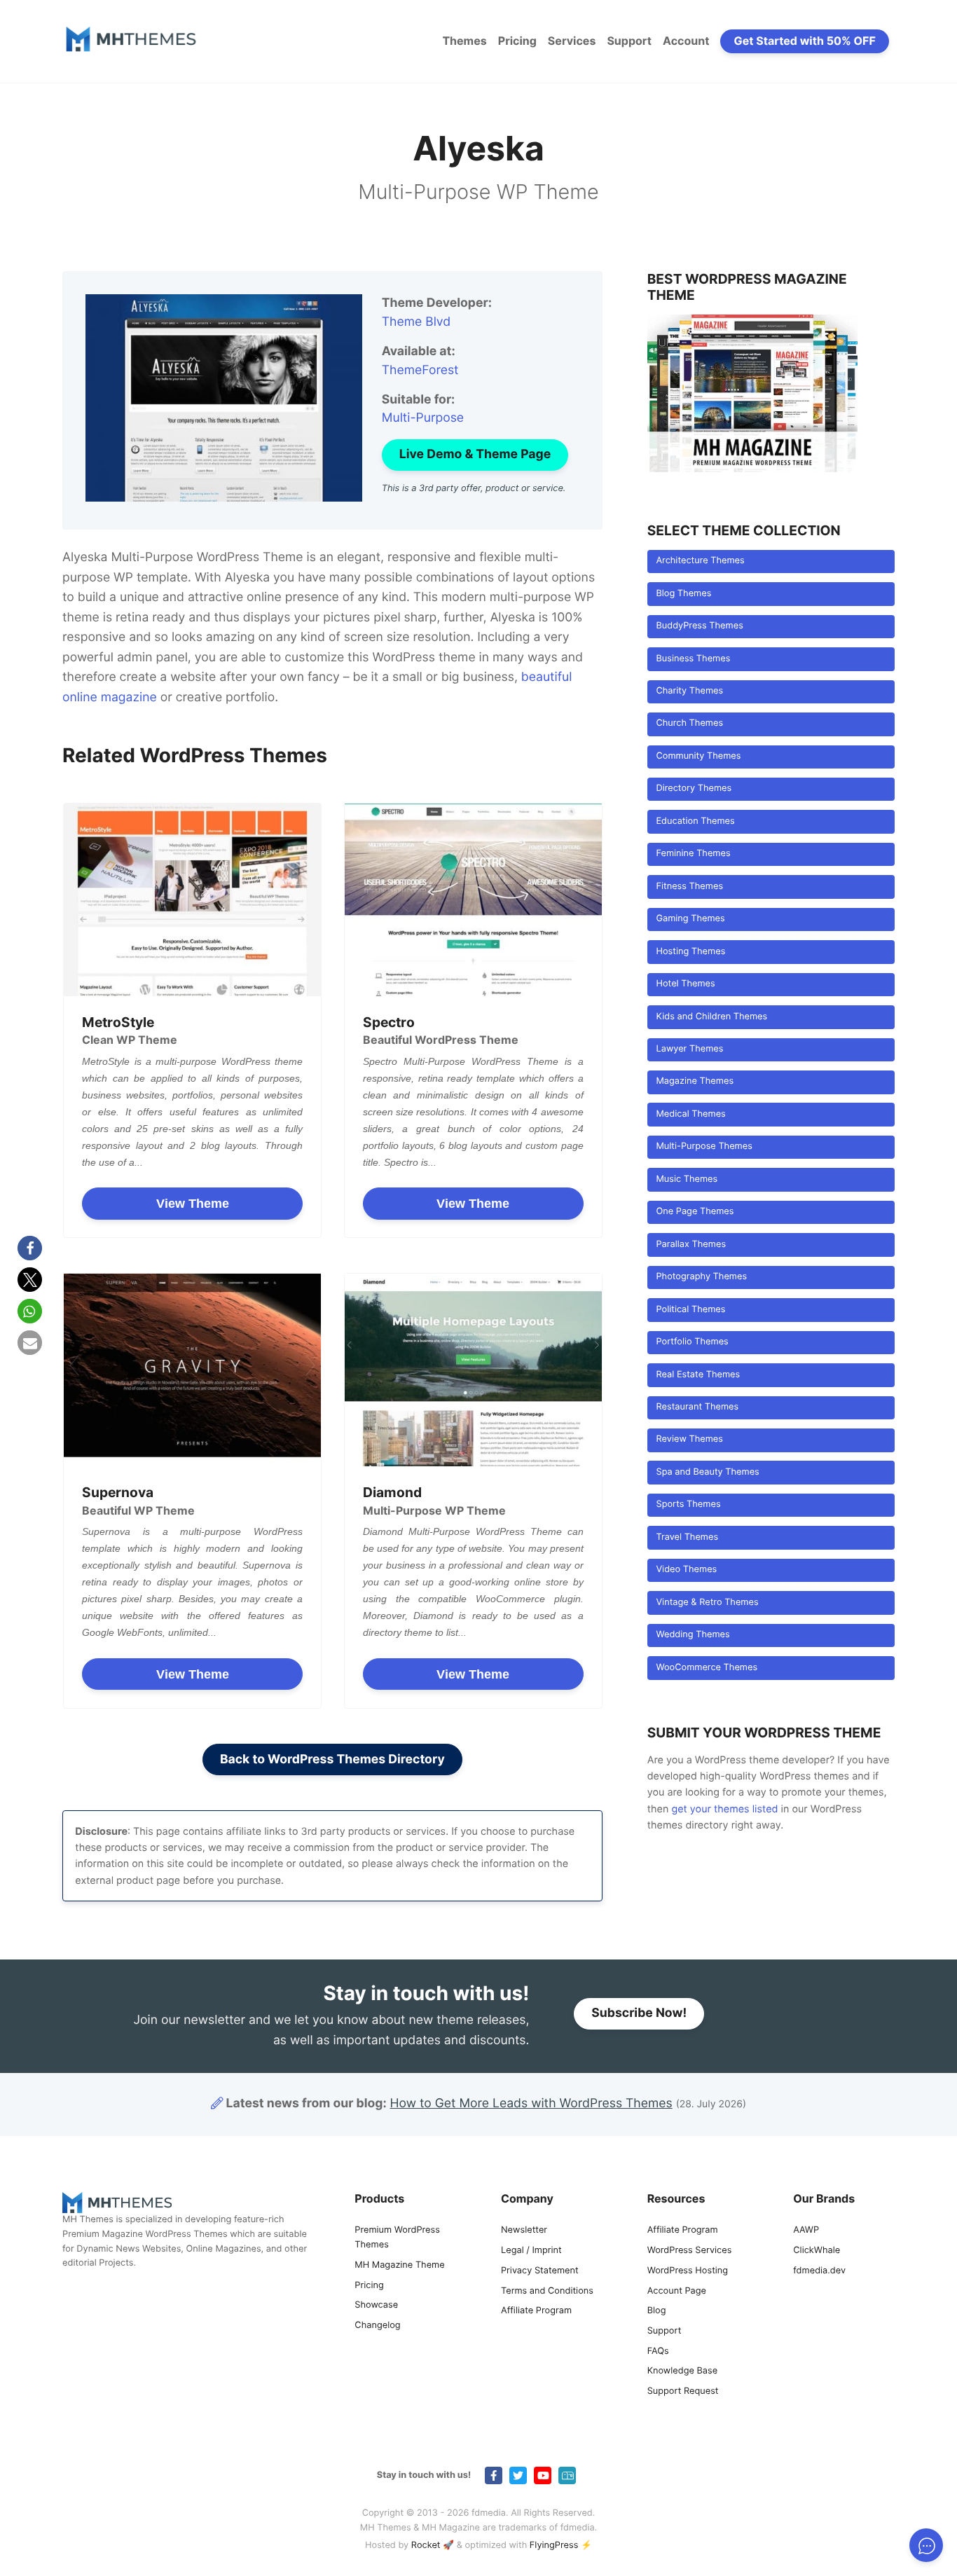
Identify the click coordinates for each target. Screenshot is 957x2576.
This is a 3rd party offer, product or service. (474, 489)
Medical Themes (690, 1114)
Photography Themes (701, 1277)
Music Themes (687, 1179)
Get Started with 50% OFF (805, 41)
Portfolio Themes (692, 1342)
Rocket (426, 2546)
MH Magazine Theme (399, 2265)
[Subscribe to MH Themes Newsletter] (567, 2475)
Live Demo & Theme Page (475, 454)
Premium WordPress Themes (397, 2238)
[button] (30, 1248)
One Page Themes (695, 1212)
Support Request (683, 2391)
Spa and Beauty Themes (707, 1472)
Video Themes (686, 1570)
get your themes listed (724, 1809)
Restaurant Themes (697, 1407)
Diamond (392, 1492)
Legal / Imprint (531, 2251)
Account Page (677, 2291)
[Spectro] (473, 900)
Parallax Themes (691, 1245)
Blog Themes (683, 594)
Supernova (118, 1492)
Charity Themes (689, 691)
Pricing (517, 41)
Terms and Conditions (547, 2291)
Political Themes (690, 1310)
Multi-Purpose (423, 418)
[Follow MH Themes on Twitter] (518, 2475)
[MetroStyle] (192, 900)
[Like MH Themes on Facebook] (494, 2475)
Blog (657, 2311)
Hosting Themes (690, 952)
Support (629, 41)
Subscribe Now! (639, 2013)
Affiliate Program (536, 2311)
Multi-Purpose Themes (704, 1146)
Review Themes (689, 1439)
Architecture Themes (700, 561)
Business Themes (693, 659)
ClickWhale (817, 2251)
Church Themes (689, 723)
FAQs (658, 2351)
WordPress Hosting (688, 2271)
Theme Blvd (416, 322)
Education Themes (695, 821)
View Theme (193, 1204)
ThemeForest (420, 370)
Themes (464, 41)
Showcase (376, 2305)
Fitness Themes (689, 887)
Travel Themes (687, 1537)
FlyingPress (554, 2546)
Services (572, 41)
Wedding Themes (693, 1635)
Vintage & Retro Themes (707, 1603)
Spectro (389, 1022)
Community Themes (698, 756)
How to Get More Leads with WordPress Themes (531, 2103)
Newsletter (524, 2230)
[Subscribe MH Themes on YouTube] (543, 2475)
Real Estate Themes (698, 1375)
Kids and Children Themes (711, 1017)
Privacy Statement (540, 2271)
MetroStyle (118, 1022)
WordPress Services (690, 2251)
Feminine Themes (693, 854)
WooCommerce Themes (707, 1668)
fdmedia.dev (819, 2271)
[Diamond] (473, 1370)
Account (686, 41)
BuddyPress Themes (699, 626)
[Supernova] (192, 1370)
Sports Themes (688, 1504)
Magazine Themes (695, 1081)
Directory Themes (694, 788)
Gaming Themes (690, 919)
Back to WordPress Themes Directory (332, 1759)
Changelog (377, 2326)
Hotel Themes (685, 984)
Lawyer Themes (689, 1049)
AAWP (806, 2230)
